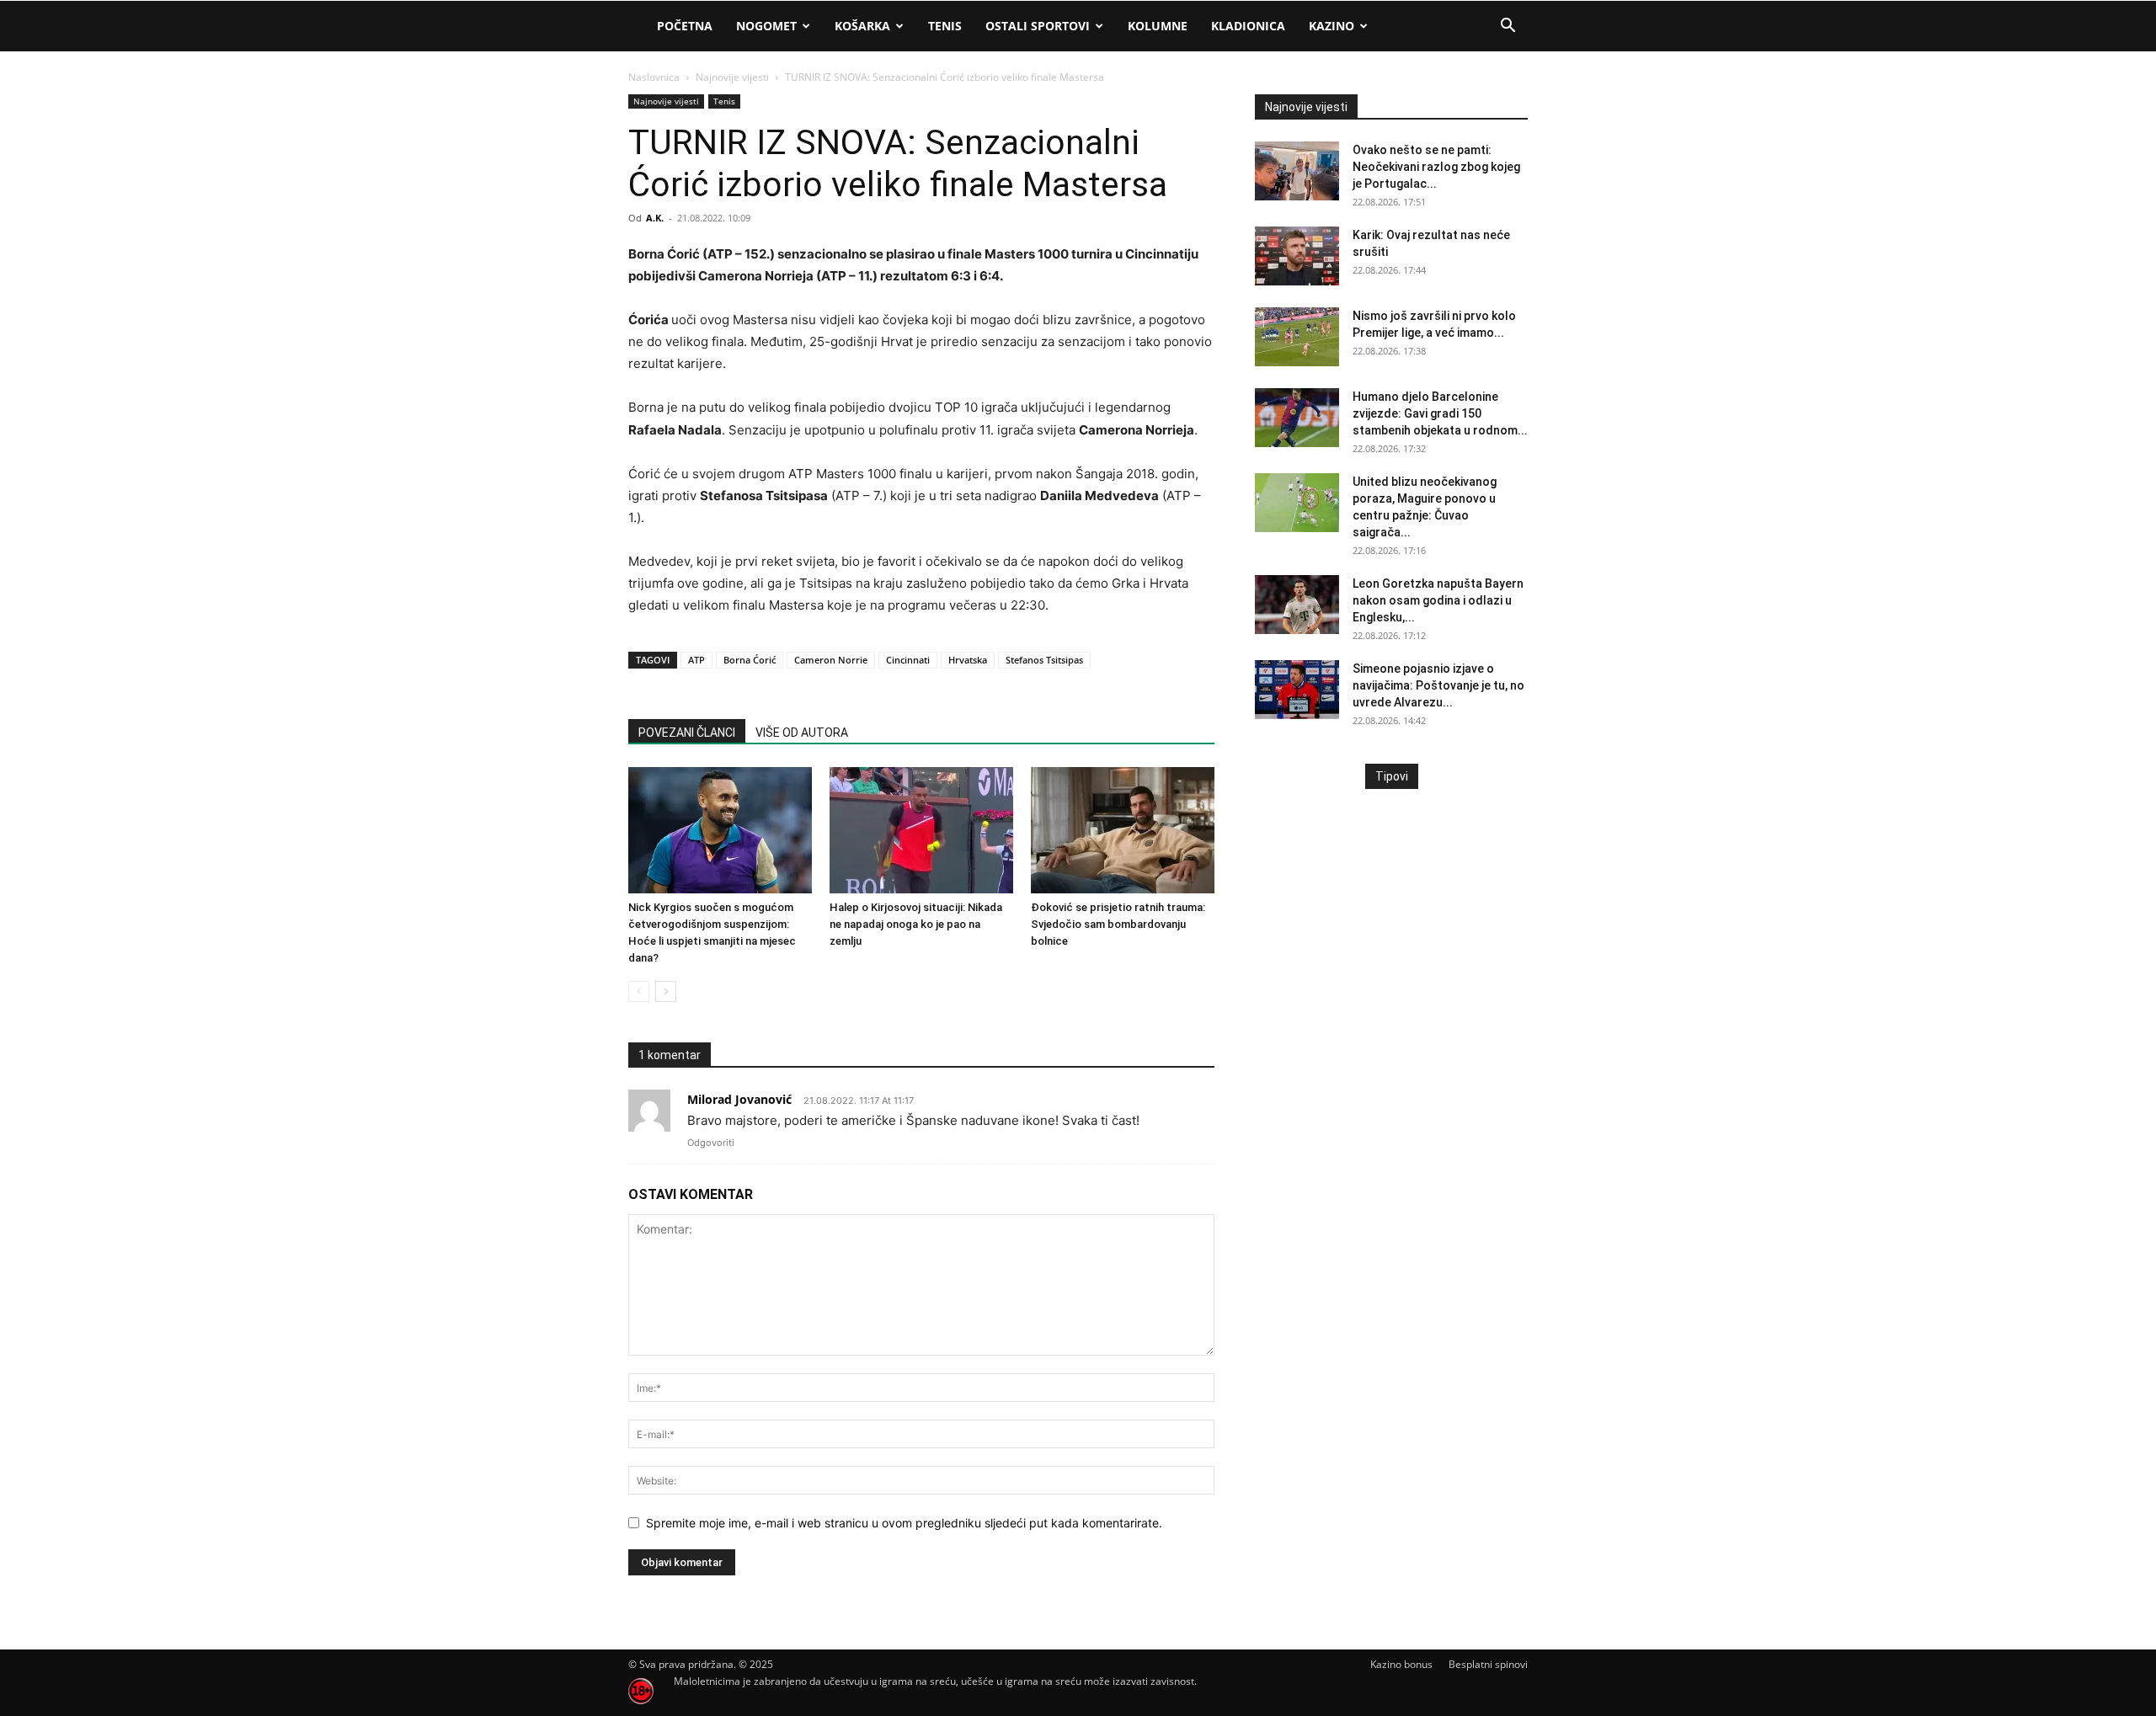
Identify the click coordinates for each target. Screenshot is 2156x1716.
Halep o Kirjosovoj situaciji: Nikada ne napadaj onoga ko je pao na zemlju (916, 924)
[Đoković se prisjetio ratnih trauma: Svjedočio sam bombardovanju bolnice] (1123, 830)
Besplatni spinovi (1488, 1664)
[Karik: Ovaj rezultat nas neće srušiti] (1297, 256)
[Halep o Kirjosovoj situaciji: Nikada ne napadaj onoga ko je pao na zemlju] (921, 830)
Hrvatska (968, 660)
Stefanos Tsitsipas (1044, 660)
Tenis (724, 101)
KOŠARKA (862, 26)
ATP (696, 660)
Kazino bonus (1401, 1664)
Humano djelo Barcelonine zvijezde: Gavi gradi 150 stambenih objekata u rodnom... (1440, 413)
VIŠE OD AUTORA (802, 733)
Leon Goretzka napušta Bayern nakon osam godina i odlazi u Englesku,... (1438, 600)
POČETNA (685, 26)
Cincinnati (908, 660)
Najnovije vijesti (732, 77)
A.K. (655, 218)
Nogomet (766, 26)
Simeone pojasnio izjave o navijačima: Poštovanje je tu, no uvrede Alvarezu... (1438, 685)
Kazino (1331, 26)
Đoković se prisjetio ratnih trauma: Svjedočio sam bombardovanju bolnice (1118, 924)
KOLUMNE (1158, 26)
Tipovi (1392, 776)
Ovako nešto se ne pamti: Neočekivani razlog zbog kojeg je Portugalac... (1436, 167)
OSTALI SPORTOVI (1038, 26)
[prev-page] (639, 991)
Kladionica (1248, 26)
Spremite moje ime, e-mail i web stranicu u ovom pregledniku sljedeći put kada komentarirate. (904, 1523)
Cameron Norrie (831, 660)
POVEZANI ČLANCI (687, 733)
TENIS (945, 26)
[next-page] (666, 991)
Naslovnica (654, 77)
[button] (1508, 27)
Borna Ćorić (750, 660)
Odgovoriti (711, 1143)
